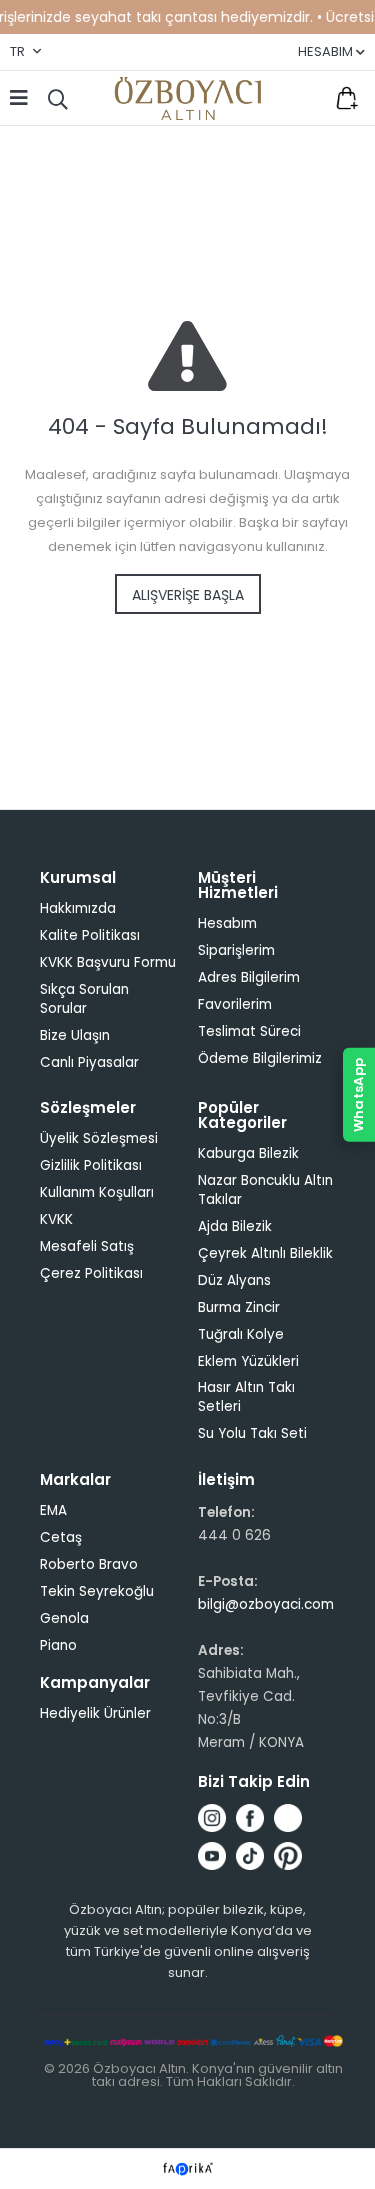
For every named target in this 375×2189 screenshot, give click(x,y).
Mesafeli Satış (87, 1246)
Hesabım (227, 923)
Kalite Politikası (90, 935)
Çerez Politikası (91, 1273)
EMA (53, 1510)
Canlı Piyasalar (89, 1062)
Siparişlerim (236, 950)
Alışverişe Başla (188, 595)
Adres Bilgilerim (249, 977)
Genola (64, 1618)
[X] (288, 1818)
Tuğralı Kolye (241, 1334)
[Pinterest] (288, 1856)
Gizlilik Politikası (91, 1165)
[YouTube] (212, 1856)
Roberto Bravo (89, 1564)
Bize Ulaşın (75, 1035)
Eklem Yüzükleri (248, 1361)
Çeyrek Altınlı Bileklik (265, 1253)
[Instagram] (212, 1818)
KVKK (56, 1219)
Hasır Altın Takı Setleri (246, 1397)
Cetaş (61, 1537)
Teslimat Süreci (249, 1031)
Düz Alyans (234, 1280)
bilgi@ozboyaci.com (266, 1604)
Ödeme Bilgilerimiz (260, 1058)
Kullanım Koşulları (97, 1192)
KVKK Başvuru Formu (108, 962)
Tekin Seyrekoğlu (97, 1591)
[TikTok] (250, 1856)
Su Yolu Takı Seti (252, 1433)
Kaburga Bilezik (248, 1153)
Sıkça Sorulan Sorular (84, 999)
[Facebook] (250, 1818)
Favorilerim (305, 98)
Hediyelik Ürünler (95, 1713)
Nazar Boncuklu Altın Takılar (265, 1190)
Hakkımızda (78, 908)
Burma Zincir (239, 1307)
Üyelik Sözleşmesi (99, 1138)
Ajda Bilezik (235, 1226)
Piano (58, 1645)
